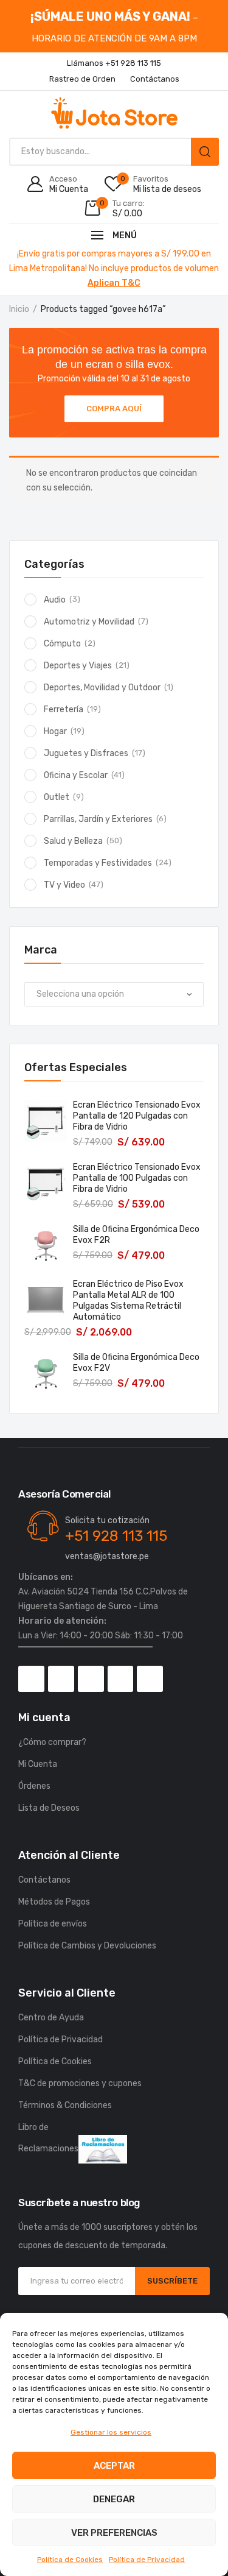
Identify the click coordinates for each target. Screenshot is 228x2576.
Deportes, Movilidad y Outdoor (102, 688)
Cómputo (62, 644)
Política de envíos (53, 1924)
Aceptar (114, 2466)
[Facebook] (31, 1679)
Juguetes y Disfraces (86, 753)
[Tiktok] (91, 1679)
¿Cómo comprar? (52, 1742)
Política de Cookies (70, 2560)
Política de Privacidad (147, 2560)
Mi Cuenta (38, 1764)
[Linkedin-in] (150, 1679)
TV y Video (64, 885)
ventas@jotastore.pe (107, 1556)
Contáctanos (44, 1880)
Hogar (55, 731)
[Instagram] (61, 1679)
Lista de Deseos (49, 1808)
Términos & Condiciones (65, 2105)
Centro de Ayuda (51, 2018)
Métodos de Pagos (54, 1902)
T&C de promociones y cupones (80, 2083)
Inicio (19, 309)
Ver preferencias (114, 2533)
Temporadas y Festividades (98, 863)
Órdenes (34, 1786)
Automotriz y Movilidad (89, 622)
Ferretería (64, 709)
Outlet (57, 797)
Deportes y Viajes (78, 666)
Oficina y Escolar (76, 775)
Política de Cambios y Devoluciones (87, 1946)
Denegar (114, 2499)
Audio (55, 600)
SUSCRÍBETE (172, 2281)
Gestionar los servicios (111, 2432)
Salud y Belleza (73, 841)
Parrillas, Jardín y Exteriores (98, 819)
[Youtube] (121, 1679)
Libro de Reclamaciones (48, 2138)
